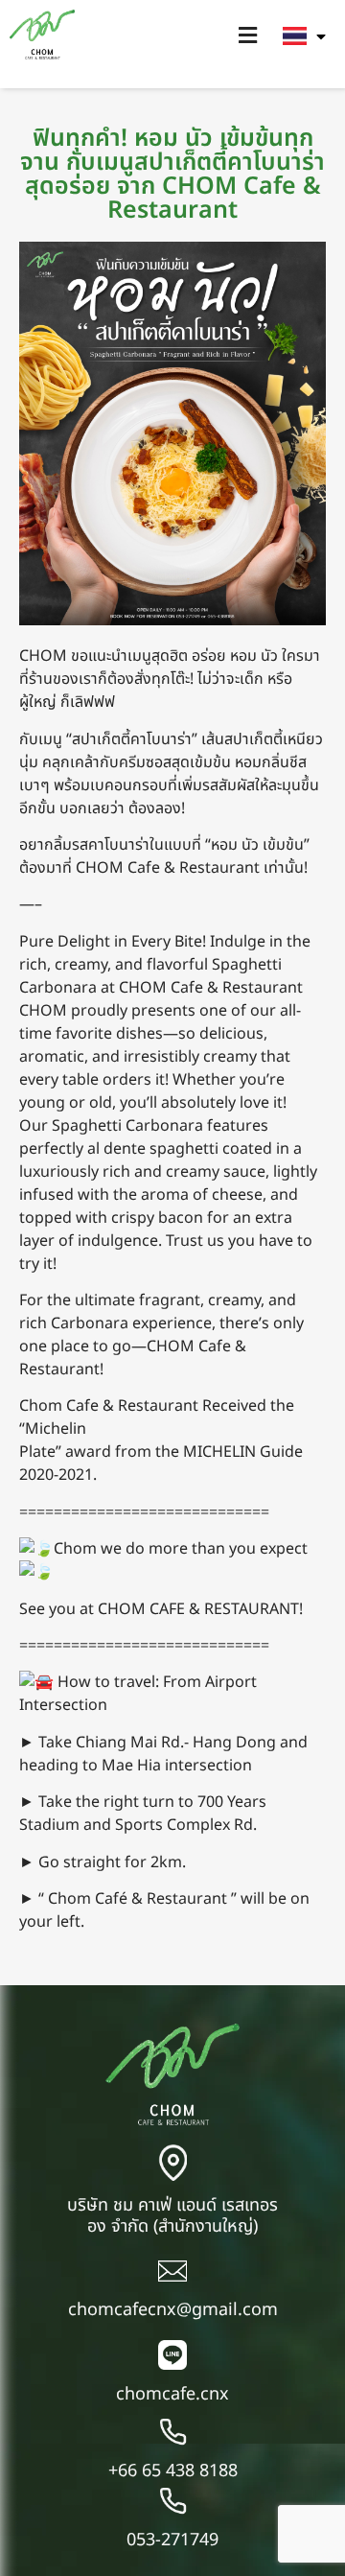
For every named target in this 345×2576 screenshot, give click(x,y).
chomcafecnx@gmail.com (173, 2310)
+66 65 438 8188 (173, 2471)
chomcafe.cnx (172, 2394)
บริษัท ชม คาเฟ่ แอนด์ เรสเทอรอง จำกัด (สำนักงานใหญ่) (172, 2216)
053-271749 (172, 2540)
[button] (247, 36)
